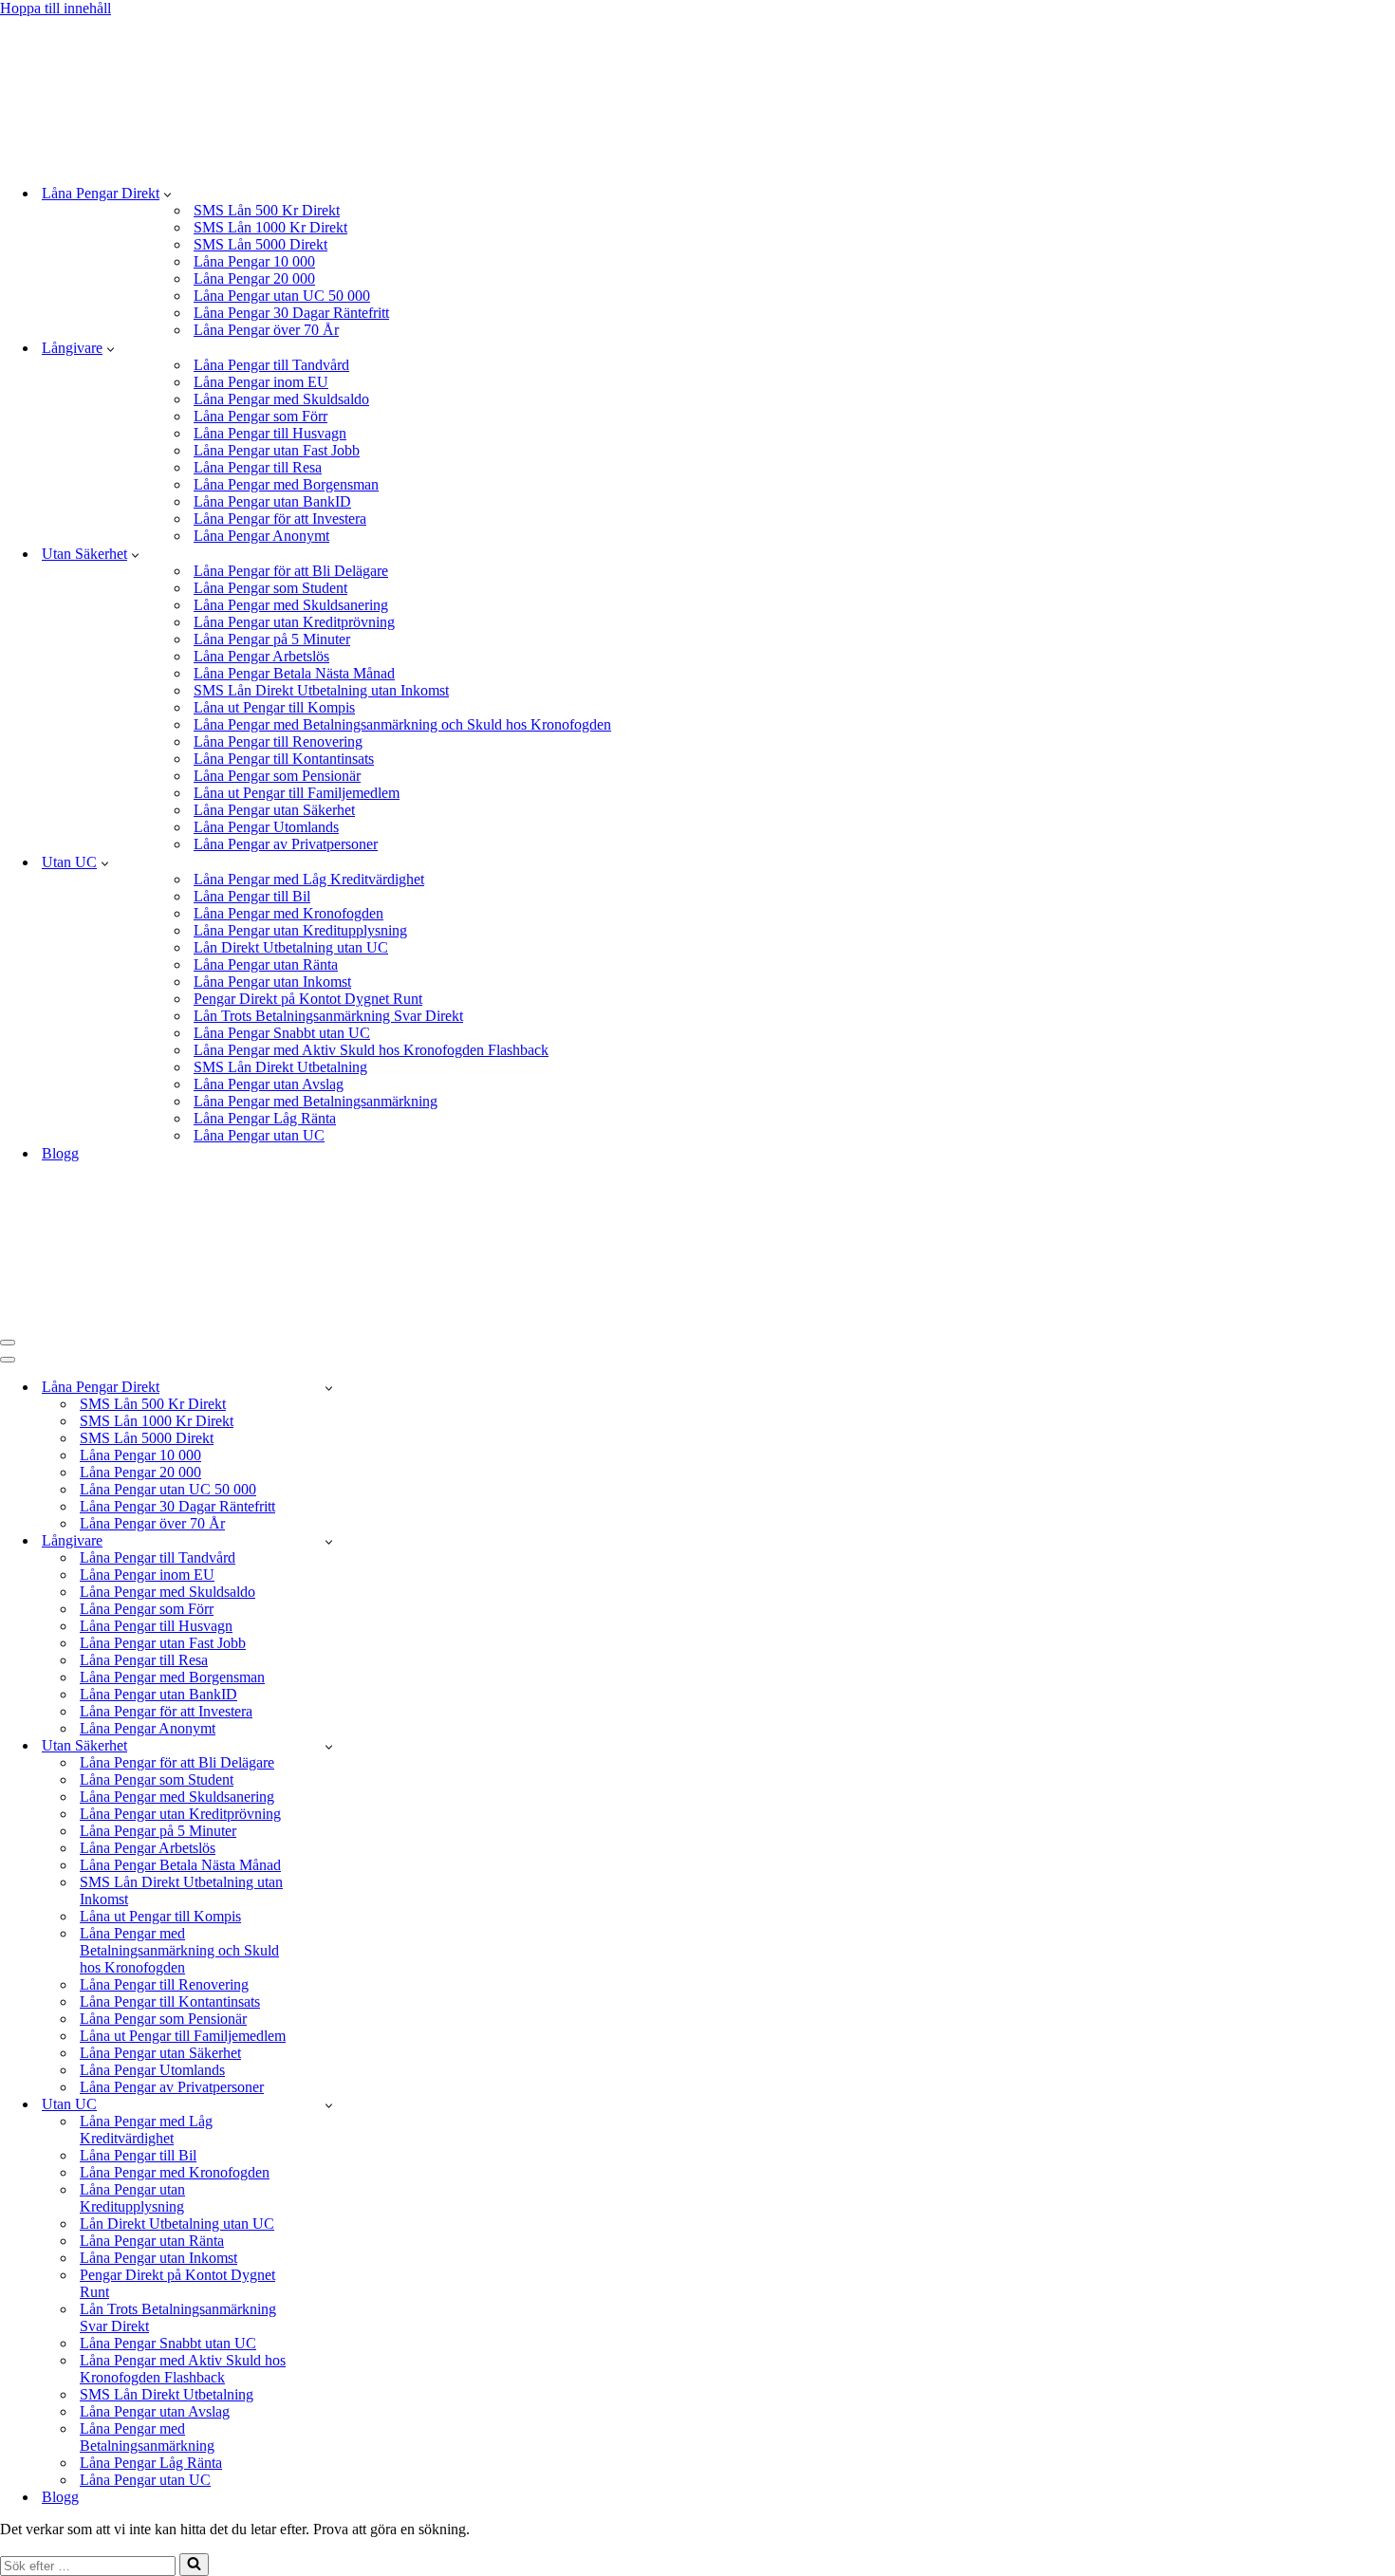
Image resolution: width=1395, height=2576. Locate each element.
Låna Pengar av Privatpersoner (286, 844)
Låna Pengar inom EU (261, 382)
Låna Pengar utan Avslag (269, 1084)
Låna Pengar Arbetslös (261, 656)
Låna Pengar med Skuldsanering (291, 605)
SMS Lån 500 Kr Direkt (267, 210)
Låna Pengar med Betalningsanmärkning (316, 1101)
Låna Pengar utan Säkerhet (274, 810)
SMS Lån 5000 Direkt (260, 244)
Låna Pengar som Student (270, 588)
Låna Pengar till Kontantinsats (284, 759)
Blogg (60, 1153)
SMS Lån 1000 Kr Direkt (270, 227)
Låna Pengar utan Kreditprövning (294, 622)
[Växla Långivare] (329, 1541)
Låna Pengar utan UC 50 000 (282, 296)
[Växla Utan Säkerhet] (329, 1746)
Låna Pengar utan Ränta (266, 964)
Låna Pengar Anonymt (261, 536)
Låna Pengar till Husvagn (270, 433)
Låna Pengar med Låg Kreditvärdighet (309, 879)
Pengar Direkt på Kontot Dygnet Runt (308, 999)
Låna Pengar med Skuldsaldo (281, 399)
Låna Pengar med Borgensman (286, 484)
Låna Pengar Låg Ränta (265, 1118)
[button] (167, 194)
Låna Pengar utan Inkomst (272, 982)
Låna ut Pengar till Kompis (274, 707)
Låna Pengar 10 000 (254, 261)
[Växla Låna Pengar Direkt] (329, 1388)
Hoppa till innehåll (56, 8)
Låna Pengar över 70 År (266, 330)
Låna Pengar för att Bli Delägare (291, 571)
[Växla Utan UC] (329, 2105)
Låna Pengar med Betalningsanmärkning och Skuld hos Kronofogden (402, 724)
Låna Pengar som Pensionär (277, 776)
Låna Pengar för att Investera (280, 519)
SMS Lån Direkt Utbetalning (280, 1067)
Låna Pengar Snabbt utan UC (282, 1033)
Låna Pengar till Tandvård (271, 365)
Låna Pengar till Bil (252, 896)
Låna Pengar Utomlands (266, 827)
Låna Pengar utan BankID (272, 501)
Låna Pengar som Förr (260, 416)
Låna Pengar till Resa (258, 467)
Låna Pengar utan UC (259, 1135)
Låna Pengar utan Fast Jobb (277, 450)
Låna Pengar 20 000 (254, 278)
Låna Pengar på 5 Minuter (272, 639)
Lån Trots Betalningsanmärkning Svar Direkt (328, 1016)
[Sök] (194, 2565)
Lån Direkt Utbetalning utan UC (291, 947)
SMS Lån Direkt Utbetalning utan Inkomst (321, 690)
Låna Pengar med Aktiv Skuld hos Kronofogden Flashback (371, 1050)
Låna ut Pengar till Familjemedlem (297, 793)
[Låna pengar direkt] (326, 160)
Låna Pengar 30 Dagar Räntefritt (291, 313)
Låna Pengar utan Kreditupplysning (300, 930)
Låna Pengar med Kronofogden (288, 913)
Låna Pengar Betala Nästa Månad (294, 673)
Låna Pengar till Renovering (278, 741)
